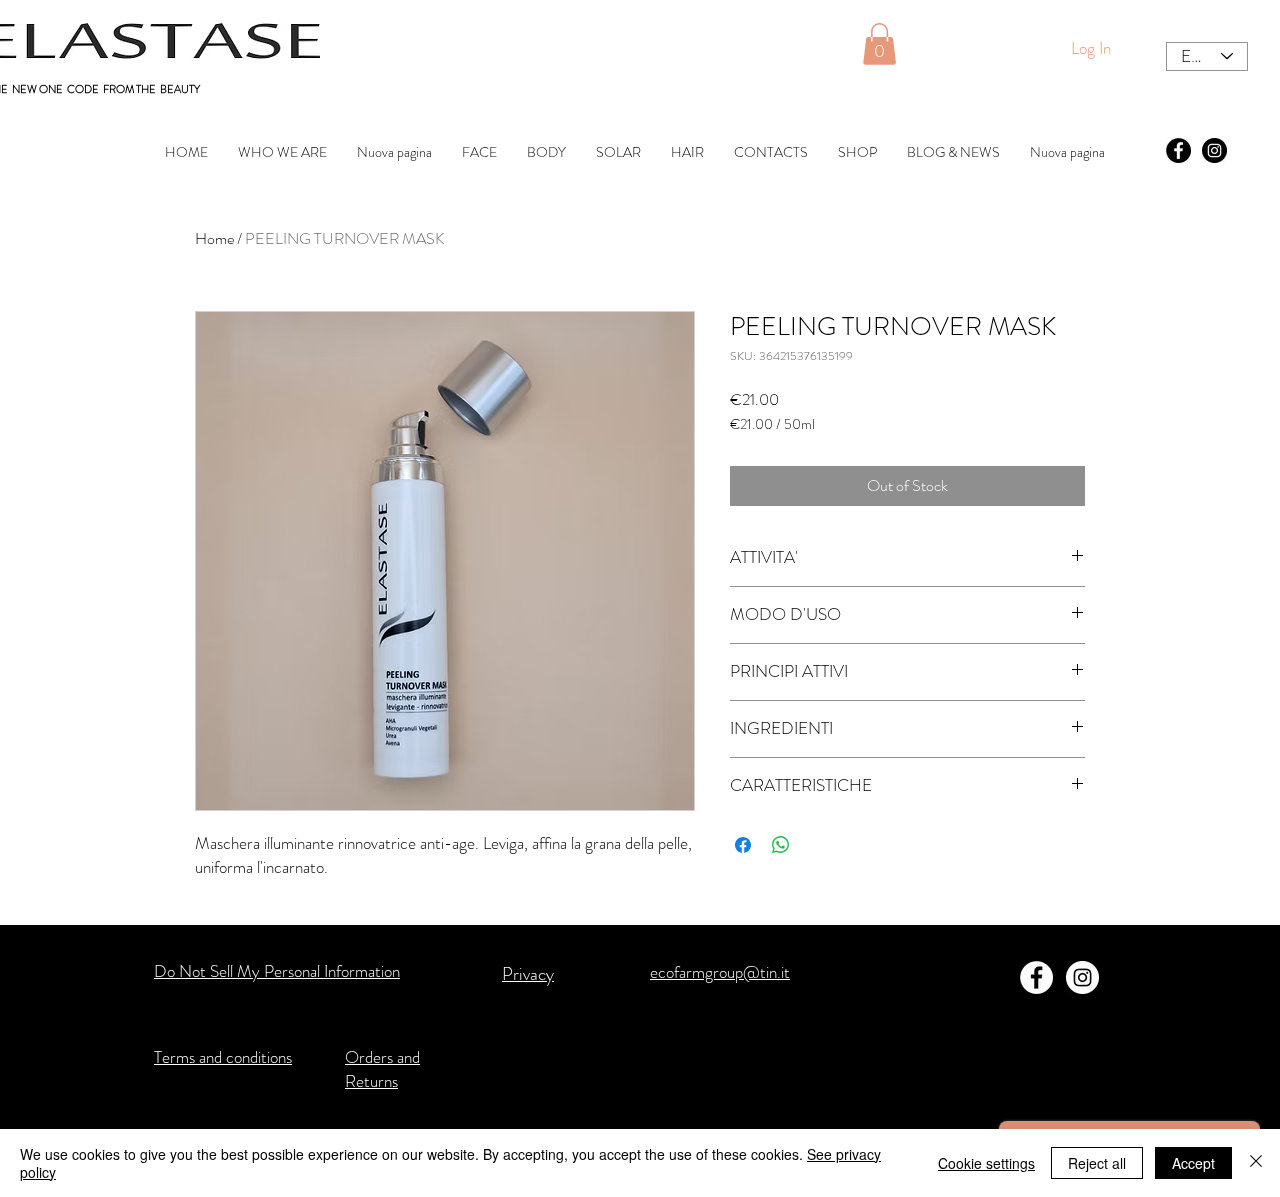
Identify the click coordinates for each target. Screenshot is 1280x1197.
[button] (879, 44)
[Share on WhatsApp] (781, 845)
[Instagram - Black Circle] (1214, 150)
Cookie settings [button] (986, 1163)
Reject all (1097, 1163)
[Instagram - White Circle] (1082, 977)
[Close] (1256, 1163)
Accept (1193, 1163)
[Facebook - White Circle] (1036, 977)
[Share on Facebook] (743, 845)
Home (214, 238)
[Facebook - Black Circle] (1178, 150)
